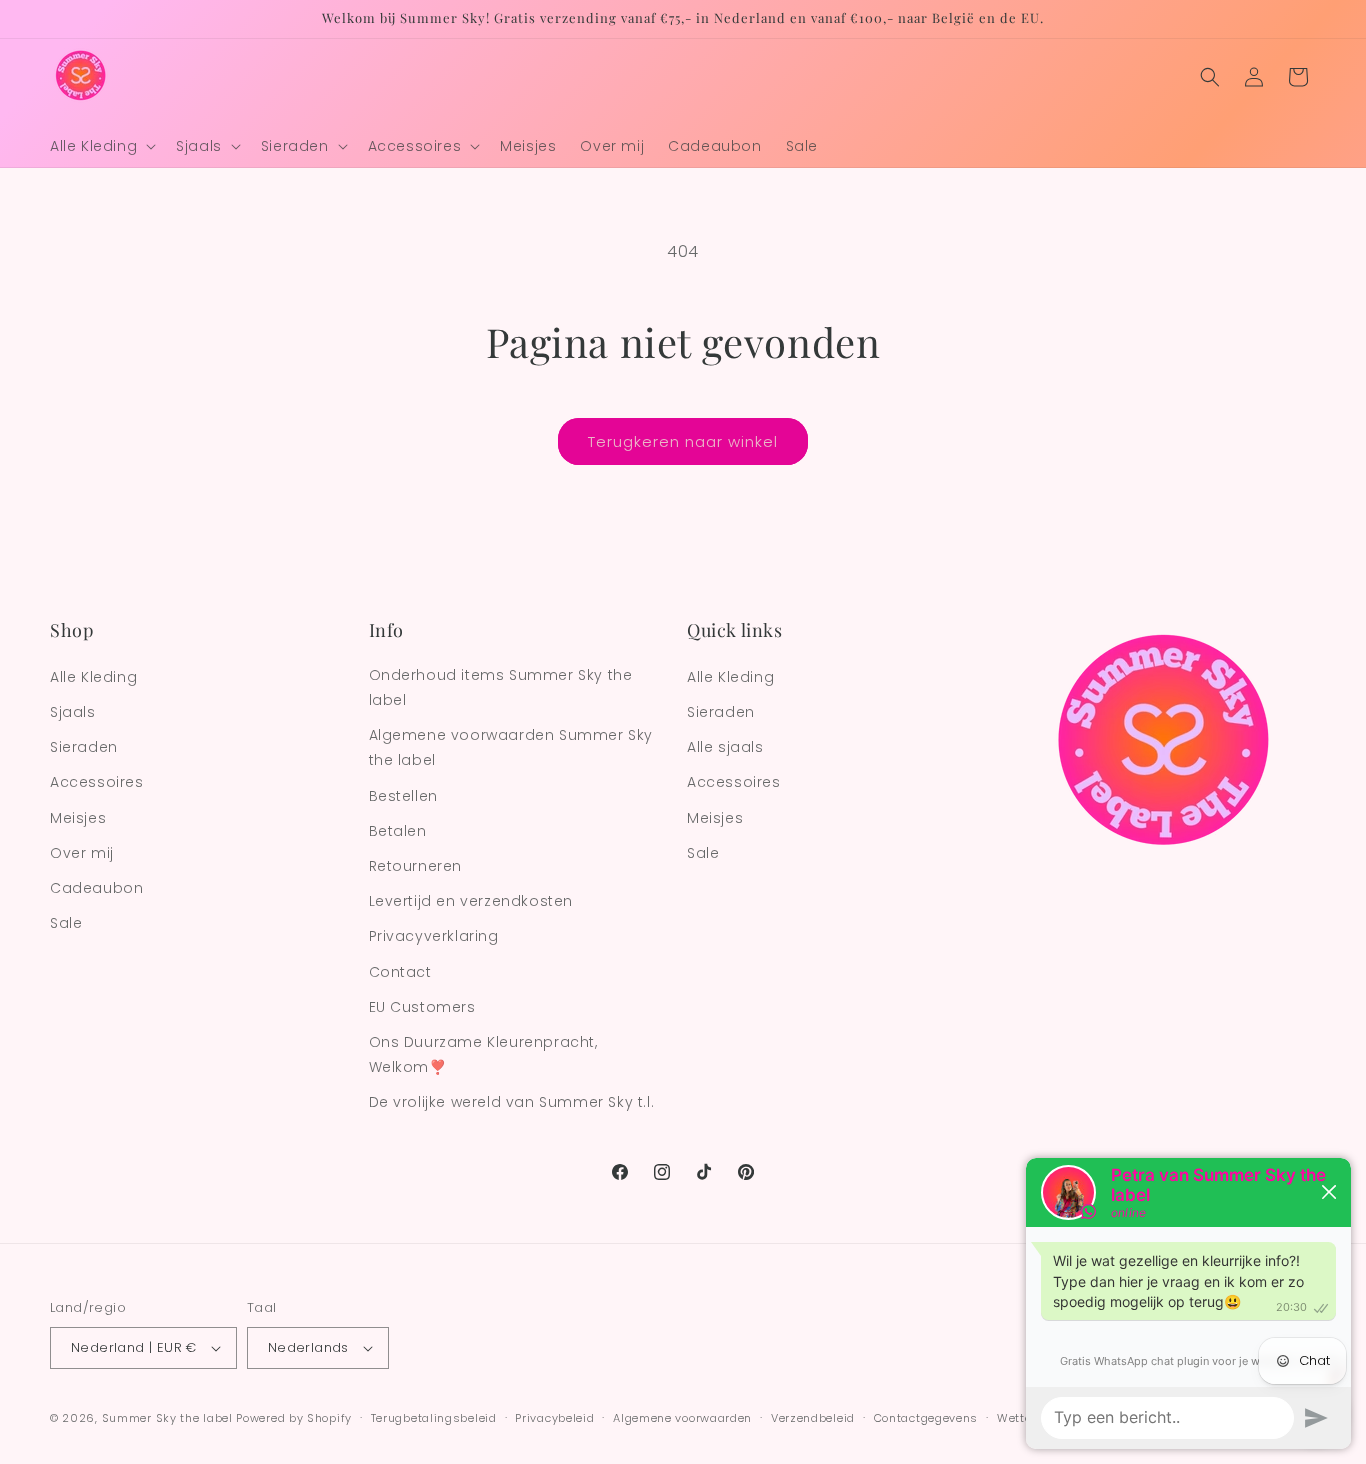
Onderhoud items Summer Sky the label (501, 687)
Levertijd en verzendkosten (471, 901)
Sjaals (73, 712)
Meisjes (78, 818)
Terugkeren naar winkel (683, 441)
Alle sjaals (725, 747)
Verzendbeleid (813, 1418)
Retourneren (416, 866)
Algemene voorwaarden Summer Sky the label (511, 747)
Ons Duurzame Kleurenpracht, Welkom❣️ (483, 1054)
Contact (400, 972)
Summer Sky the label (167, 1418)
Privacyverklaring (434, 936)
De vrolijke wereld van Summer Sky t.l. (512, 1102)
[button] (101, 146)
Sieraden (84, 747)
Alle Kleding (93, 677)
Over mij (82, 853)
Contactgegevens (926, 1418)
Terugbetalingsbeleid (434, 1418)
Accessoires (97, 782)
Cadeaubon (96, 888)
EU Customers (422, 1007)
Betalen (398, 831)
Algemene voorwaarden (682, 1418)
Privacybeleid (554, 1418)
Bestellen (403, 796)
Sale (66, 923)
